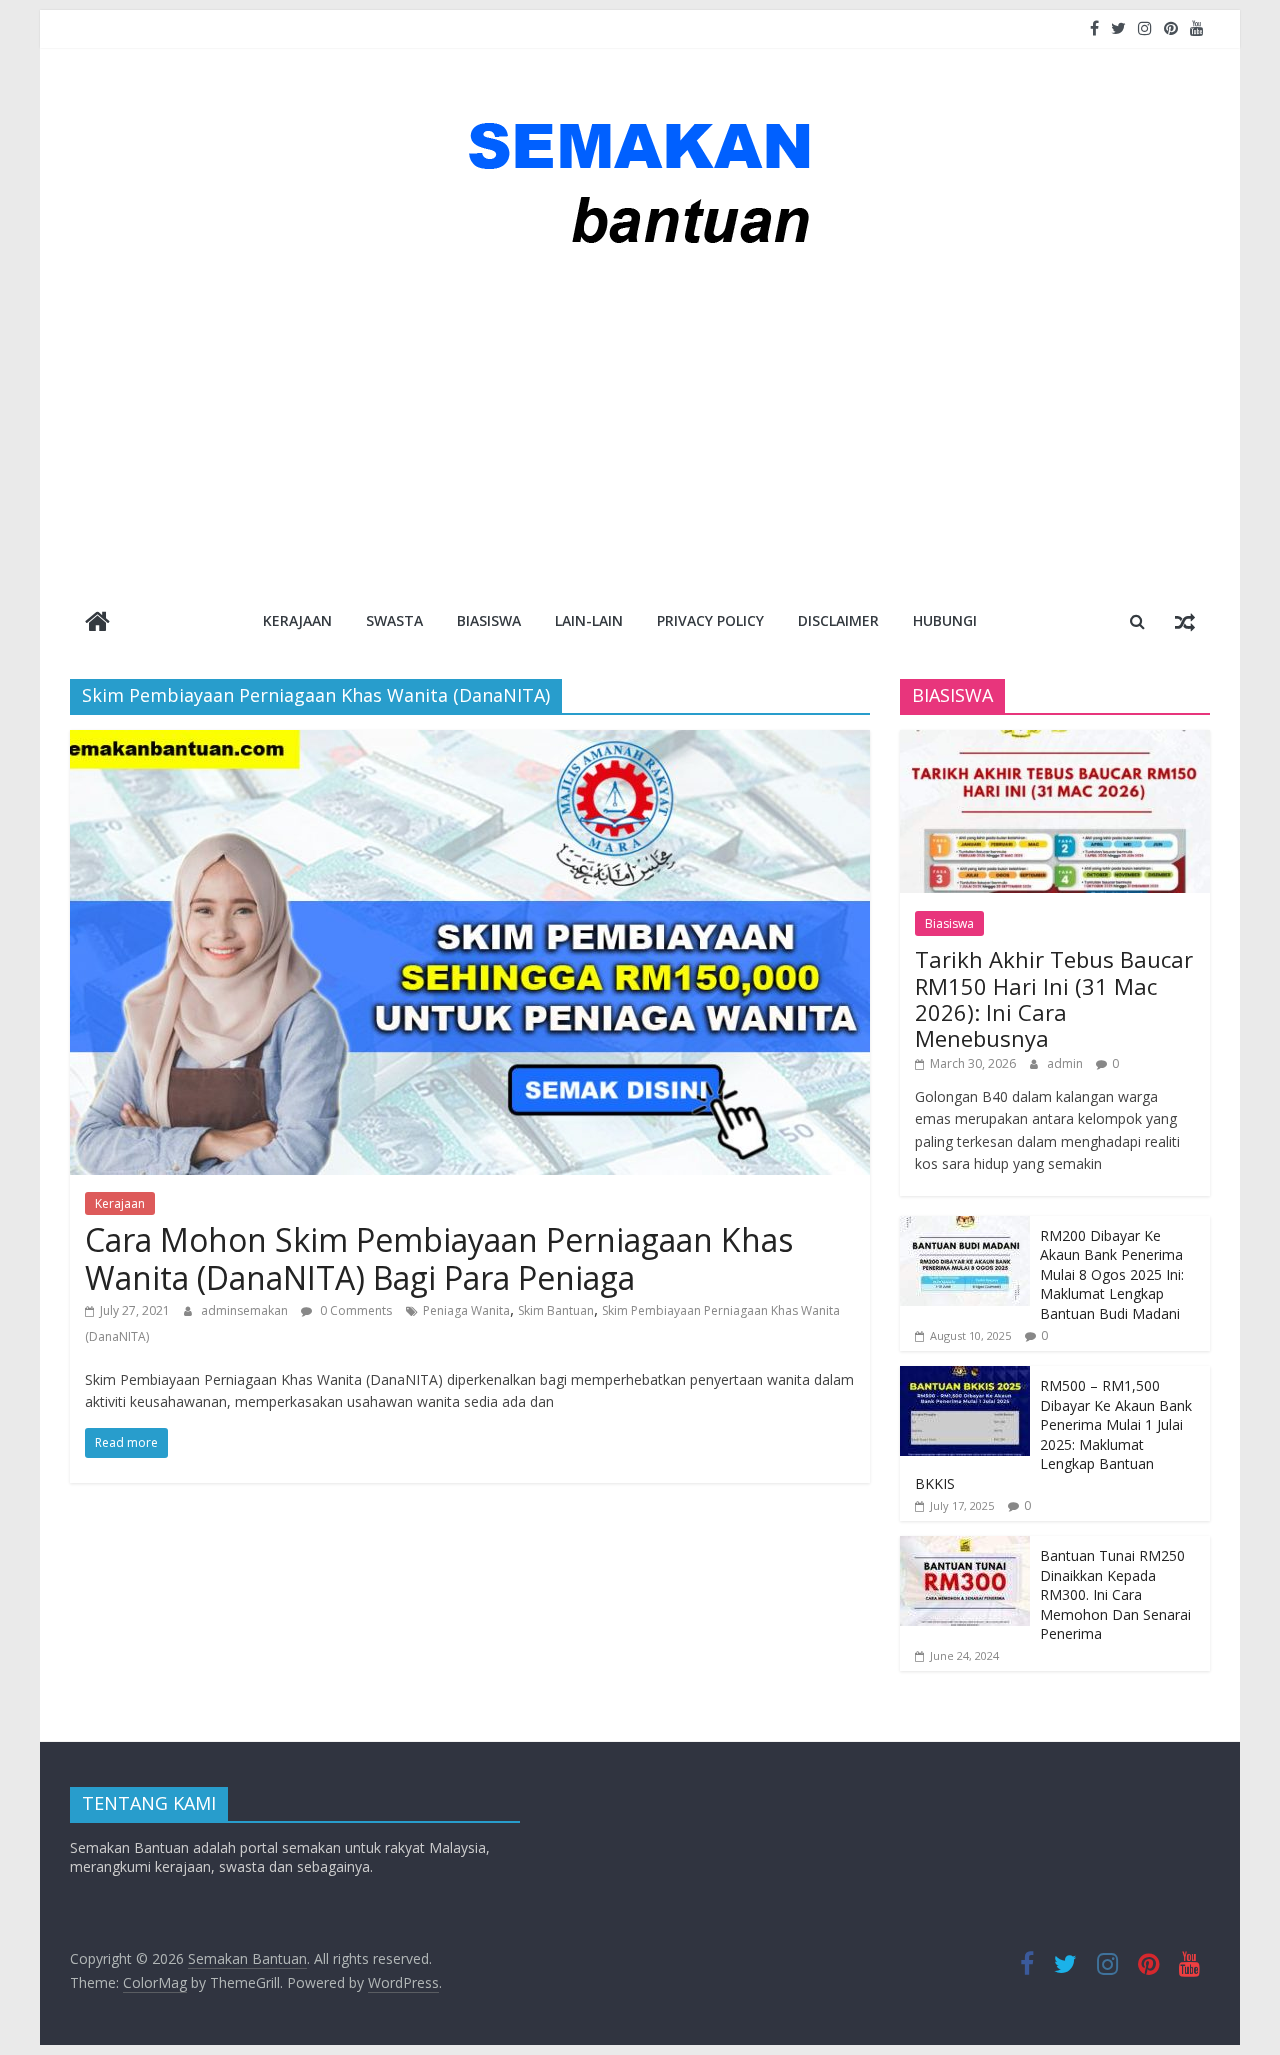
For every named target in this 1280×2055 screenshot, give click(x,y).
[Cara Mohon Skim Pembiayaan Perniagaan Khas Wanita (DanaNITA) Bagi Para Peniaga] (470, 742)
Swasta (394, 620)
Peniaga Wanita (466, 1310)
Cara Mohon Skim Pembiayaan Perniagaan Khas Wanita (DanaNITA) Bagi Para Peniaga (439, 1258)
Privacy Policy (710, 620)
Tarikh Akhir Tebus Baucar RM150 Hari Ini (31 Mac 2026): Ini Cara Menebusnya (1054, 998)
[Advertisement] (640, 428)
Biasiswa (489, 620)
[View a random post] (1185, 621)
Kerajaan (297, 620)
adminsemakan (246, 1310)
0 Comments (354, 1310)
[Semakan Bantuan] (97, 623)
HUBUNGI (945, 620)
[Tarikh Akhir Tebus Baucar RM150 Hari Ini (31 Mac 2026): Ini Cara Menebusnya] (1055, 740)
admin (1066, 1063)
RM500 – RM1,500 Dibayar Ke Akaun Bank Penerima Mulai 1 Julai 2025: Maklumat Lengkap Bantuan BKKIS (1053, 1434)
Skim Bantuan (556, 1310)
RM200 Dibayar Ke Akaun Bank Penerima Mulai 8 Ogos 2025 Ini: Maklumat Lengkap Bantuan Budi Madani (1112, 1274)
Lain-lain (589, 620)
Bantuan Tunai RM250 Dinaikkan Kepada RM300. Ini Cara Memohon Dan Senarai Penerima (1115, 1594)
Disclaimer (838, 620)
